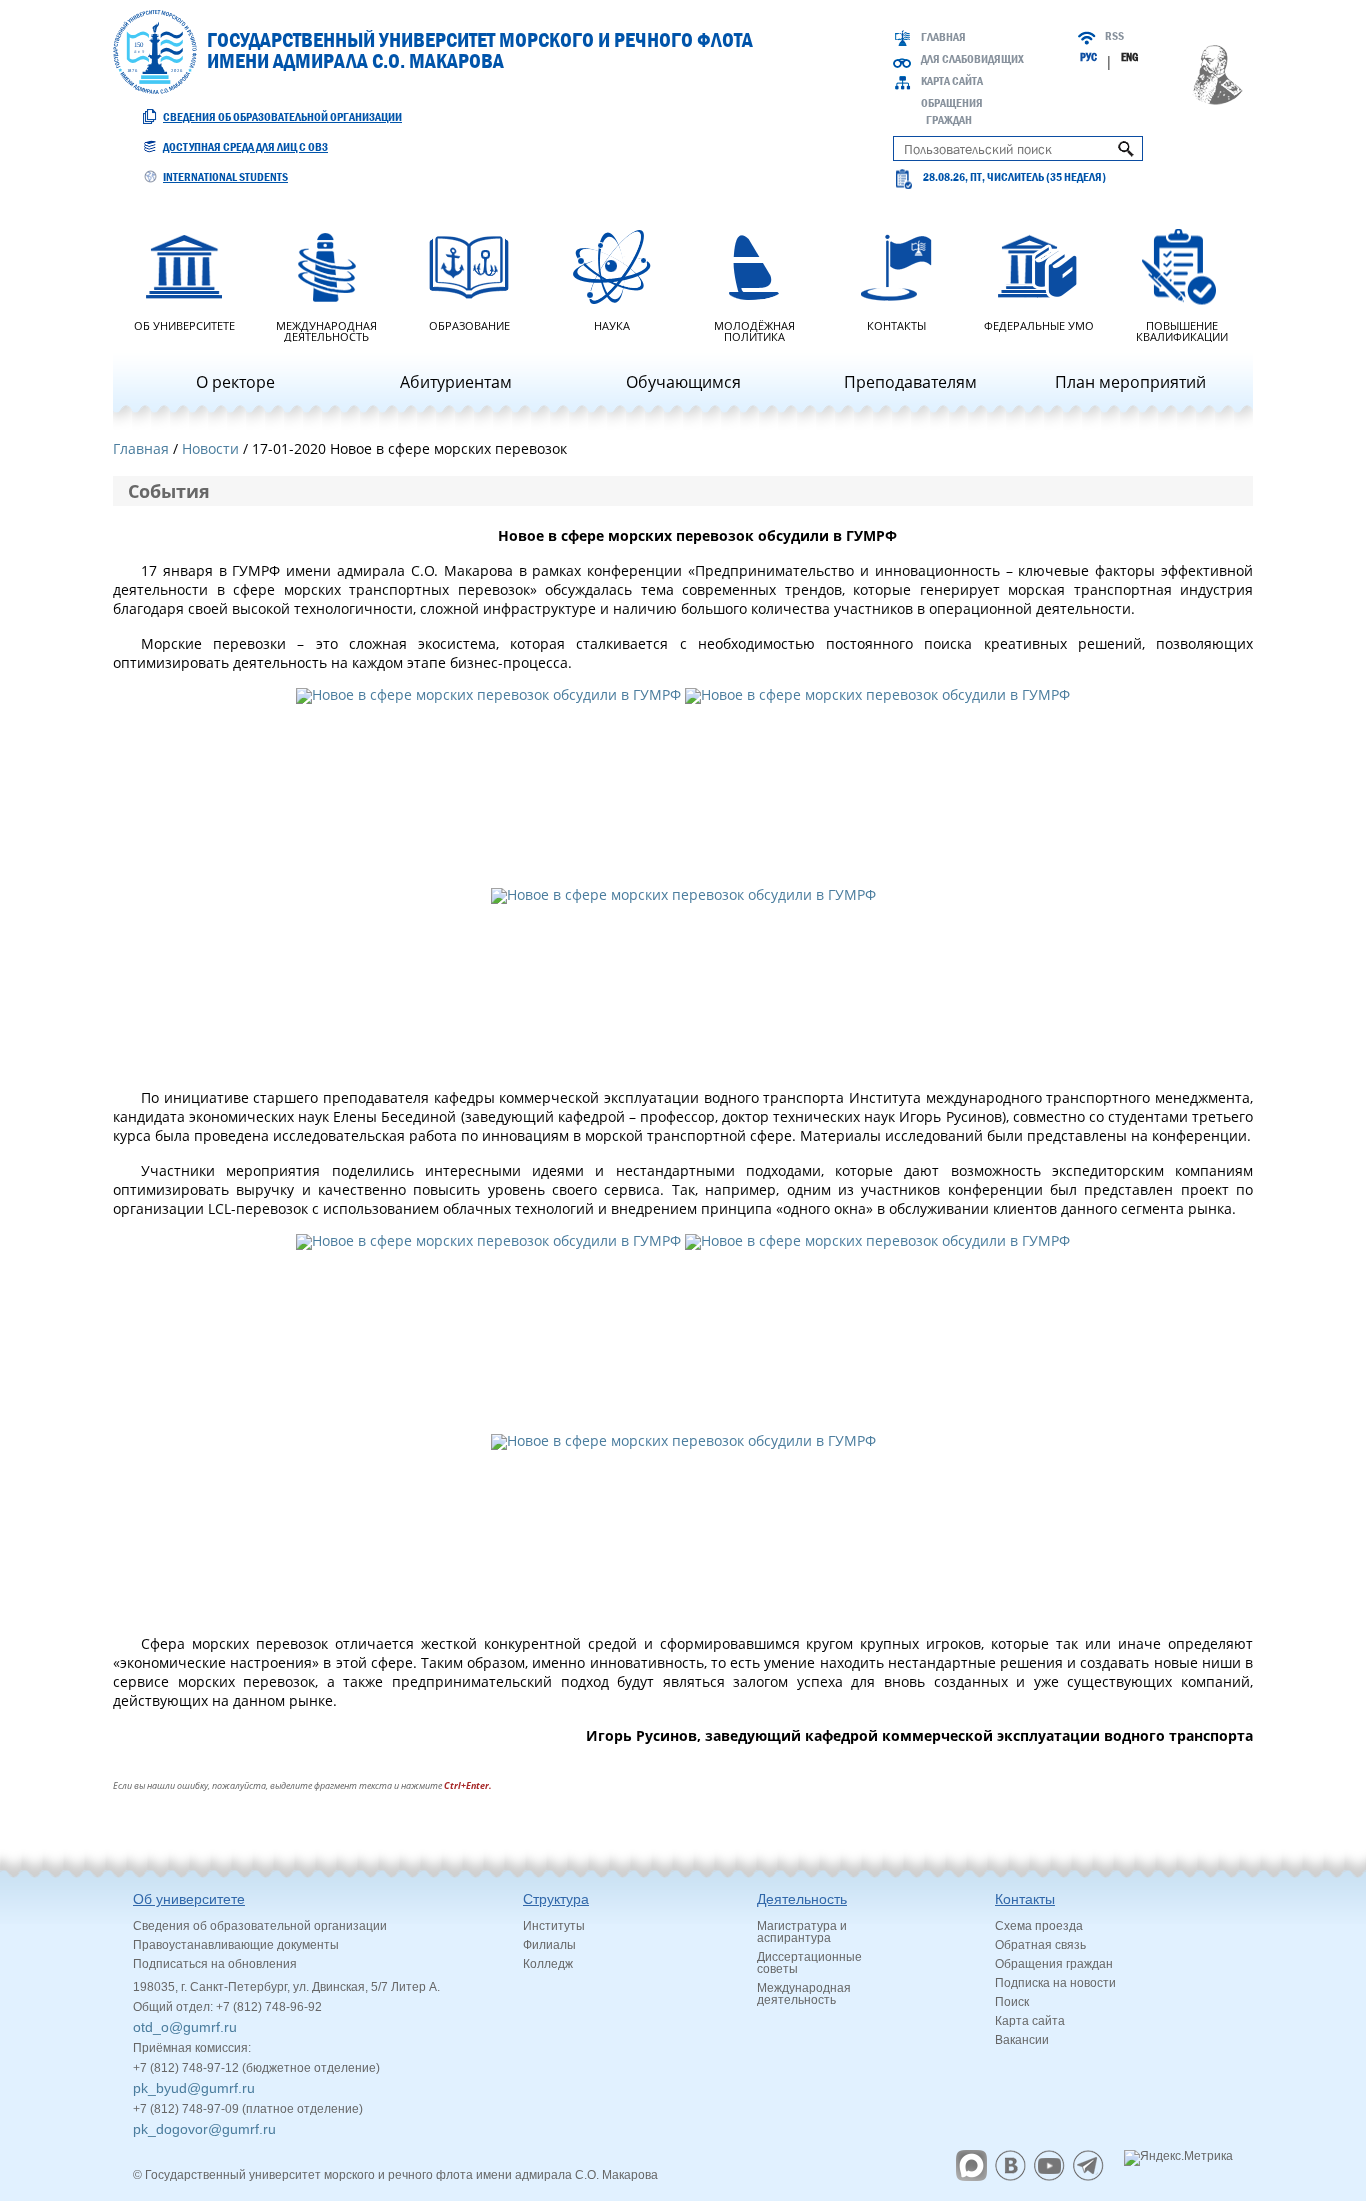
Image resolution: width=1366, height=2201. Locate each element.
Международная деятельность (326, 330)
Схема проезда (1039, 1926)
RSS (1114, 36)
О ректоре (235, 382)
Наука (612, 324)
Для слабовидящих (972, 59)
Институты (554, 1926)
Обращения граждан (1054, 1964)
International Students (225, 177)
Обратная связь (1040, 1945)
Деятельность (802, 1899)
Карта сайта (952, 81)
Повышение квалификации (1182, 330)
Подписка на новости (1055, 1983)
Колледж (548, 1964)
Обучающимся (683, 382)
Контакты (896, 324)
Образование (469, 324)
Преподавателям (910, 382)
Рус (1088, 57)
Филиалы (549, 1945)
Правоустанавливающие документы (236, 1945)
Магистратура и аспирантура (802, 1932)
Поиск (1012, 2002)
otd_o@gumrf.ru (185, 2027)
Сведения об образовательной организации (282, 117)
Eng (1129, 57)
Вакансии (1022, 2040)
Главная (943, 37)
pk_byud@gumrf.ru (194, 2088)
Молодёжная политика (754, 330)
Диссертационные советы (809, 1963)
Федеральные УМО (1039, 324)
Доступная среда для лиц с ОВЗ (245, 147)
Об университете (184, 324)
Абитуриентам (456, 382)
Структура (556, 1899)
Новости (210, 448)
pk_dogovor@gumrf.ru (204, 2129)
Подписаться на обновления (215, 1964)
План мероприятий (1130, 382)
